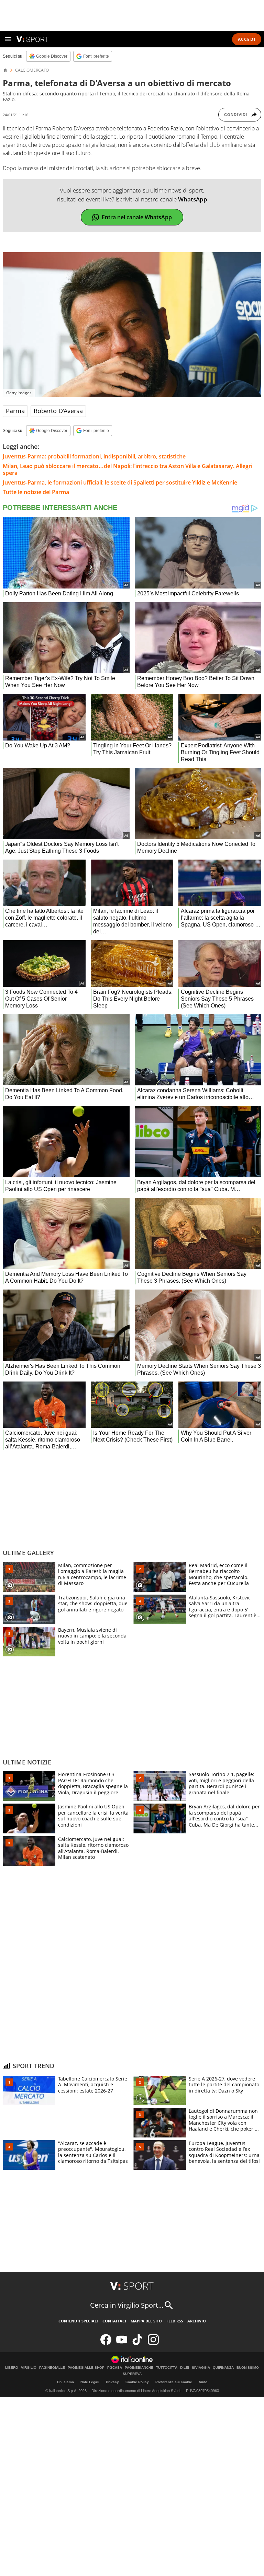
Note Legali (90, 2382)
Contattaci (114, 2321)
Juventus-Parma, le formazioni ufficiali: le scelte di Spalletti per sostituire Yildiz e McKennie (120, 482)
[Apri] (8, 39)
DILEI (185, 2368)
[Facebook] (106, 2344)
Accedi (247, 39)
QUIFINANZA (223, 2368)
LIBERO (12, 2368)
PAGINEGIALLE (52, 2368)
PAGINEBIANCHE (139, 2368)
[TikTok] (137, 2344)
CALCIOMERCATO (32, 70)
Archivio (197, 2321)
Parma (15, 411)
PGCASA (115, 2368)
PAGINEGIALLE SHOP (86, 2368)
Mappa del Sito (146, 2321)
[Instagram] (153, 2344)
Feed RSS (175, 2321)
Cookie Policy (137, 2382)
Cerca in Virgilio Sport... (127, 2305)
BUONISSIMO (248, 2368)
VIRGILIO (29, 2368)
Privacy (112, 2382)
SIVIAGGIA (201, 2368)
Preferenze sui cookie (174, 2382)
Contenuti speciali (78, 2321)
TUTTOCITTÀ (167, 2368)
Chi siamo (65, 2382)
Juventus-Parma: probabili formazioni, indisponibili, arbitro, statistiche (94, 456)
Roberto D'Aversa (58, 411)
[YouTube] (122, 2344)
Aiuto (203, 2382)
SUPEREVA (132, 2374)
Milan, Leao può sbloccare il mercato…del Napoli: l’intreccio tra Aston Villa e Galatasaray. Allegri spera (128, 469)
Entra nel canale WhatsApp (137, 217)
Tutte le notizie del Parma (36, 492)
